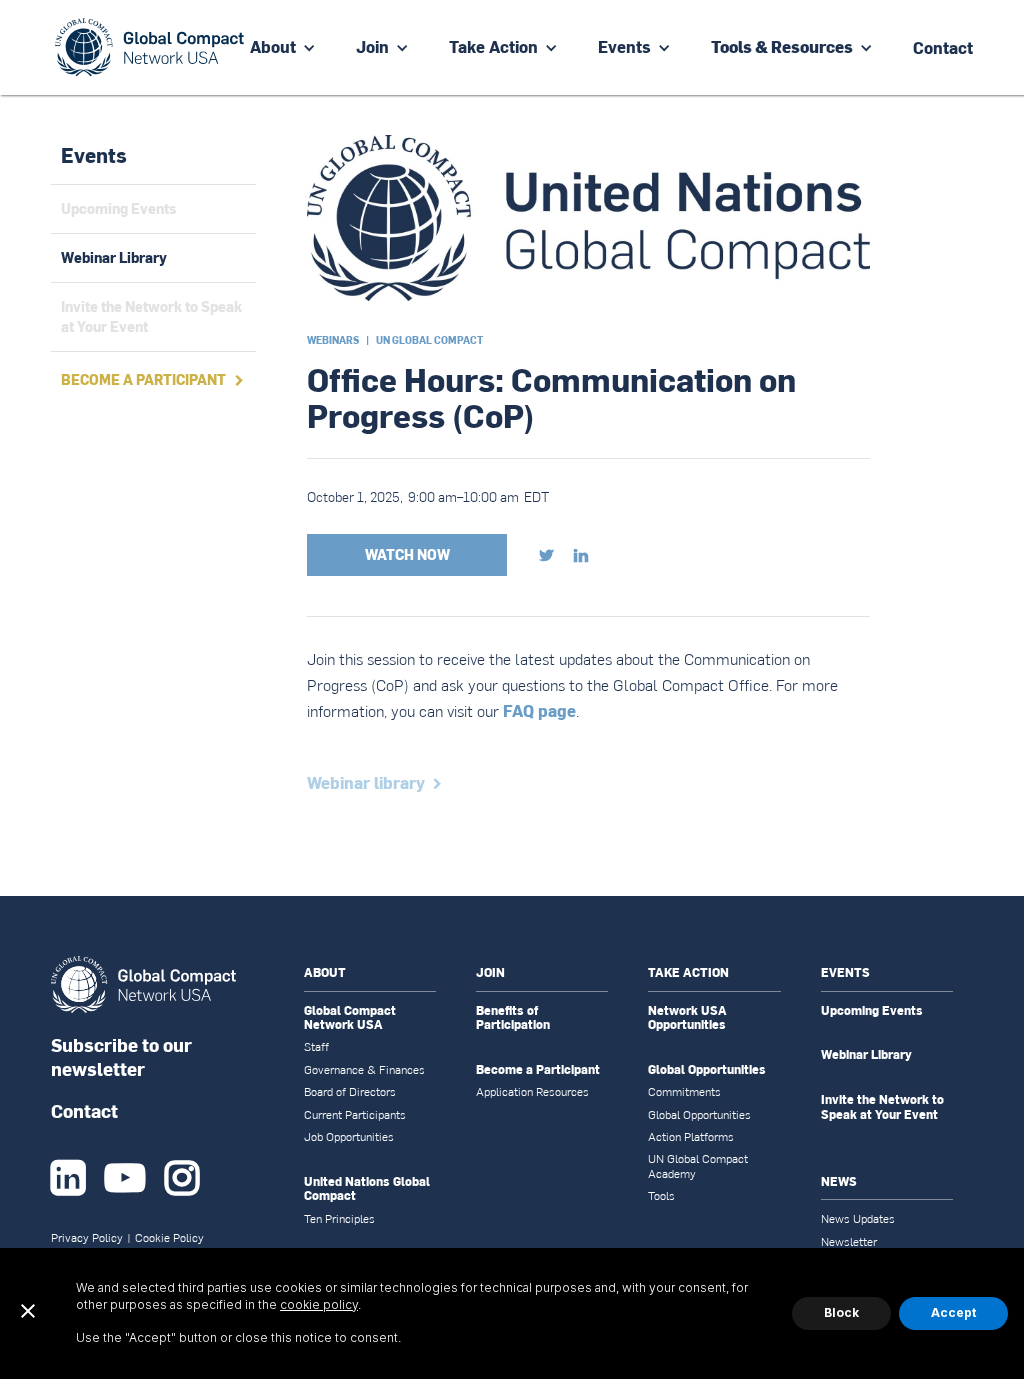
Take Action (493, 46)
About (273, 46)
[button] (283, 47)
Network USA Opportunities (687, 1018)
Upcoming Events (872, 1011)
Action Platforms (691, 1137)
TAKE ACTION (688, 972)
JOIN (490, 972)
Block (841, 1312)
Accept (953, 1312)
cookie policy (319, 1304)
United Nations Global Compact (367, 1189)
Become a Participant (538, 1070)
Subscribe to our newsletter (121, 1056)
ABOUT (325, 972)
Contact (84, 1110)
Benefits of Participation (513, 1018)
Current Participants (355, 1115)
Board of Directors (350, 1092)
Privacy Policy (87, 1238)
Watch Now (407, 554)
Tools (661, 1196)
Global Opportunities (707, 1070)
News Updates (858, 1219)
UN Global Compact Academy (698, 1166)
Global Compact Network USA (350, 1018)
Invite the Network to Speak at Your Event (882, 1107)
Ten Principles (339, 1219)
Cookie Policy (169, 1238)
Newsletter (849, 1242)
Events (624, 46)
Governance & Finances (364, 1070)
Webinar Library (866, 1055)
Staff (316, 1047)
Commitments (684, 1092)
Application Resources (532, 1092)
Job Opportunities (349, 1137)
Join (372, 46)
